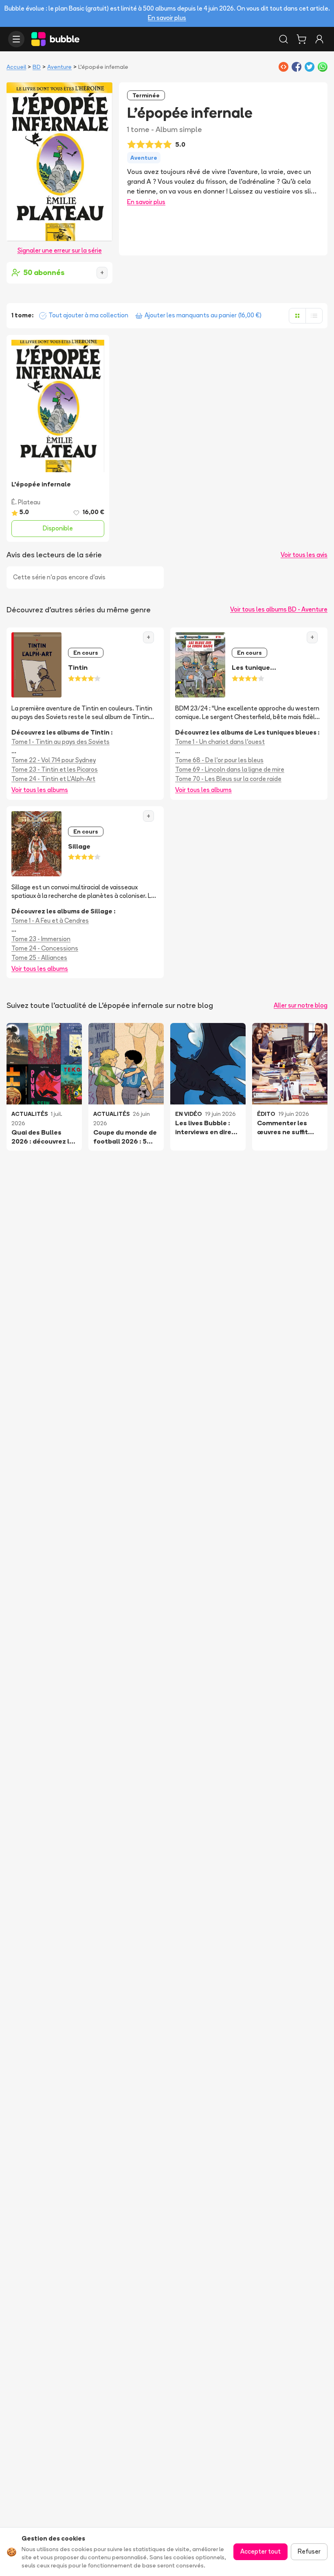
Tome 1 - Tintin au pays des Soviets (60, 742)
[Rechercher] (283, 39)
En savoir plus (167, 18)
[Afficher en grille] (297, 316)
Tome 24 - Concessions (45, 948)
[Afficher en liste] (314, 316)
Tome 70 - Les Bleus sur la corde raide (228, 779)
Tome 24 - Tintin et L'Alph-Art (53, 779)
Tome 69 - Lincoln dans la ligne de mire (230, 769)
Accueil (16, 67)
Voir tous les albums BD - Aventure (279, 609)
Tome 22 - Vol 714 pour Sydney (54, 760)
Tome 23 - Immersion (41, 939)
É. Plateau (26, 502)
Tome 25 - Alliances (39, 958)
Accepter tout (260, 2551)
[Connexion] (319, 39)
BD (37, 67)
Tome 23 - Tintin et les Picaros (55, 769)
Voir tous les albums (40, 790)
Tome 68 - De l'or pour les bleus (219, 760)
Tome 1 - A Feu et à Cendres (50, 921)
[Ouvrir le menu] (16, 39)
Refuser (309, 2551)
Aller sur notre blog (301, 1005)
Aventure (59, 67)
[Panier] (301, 39)
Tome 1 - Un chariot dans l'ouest (220, 742)
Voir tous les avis (304, 555)
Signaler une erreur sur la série (60, 250)
